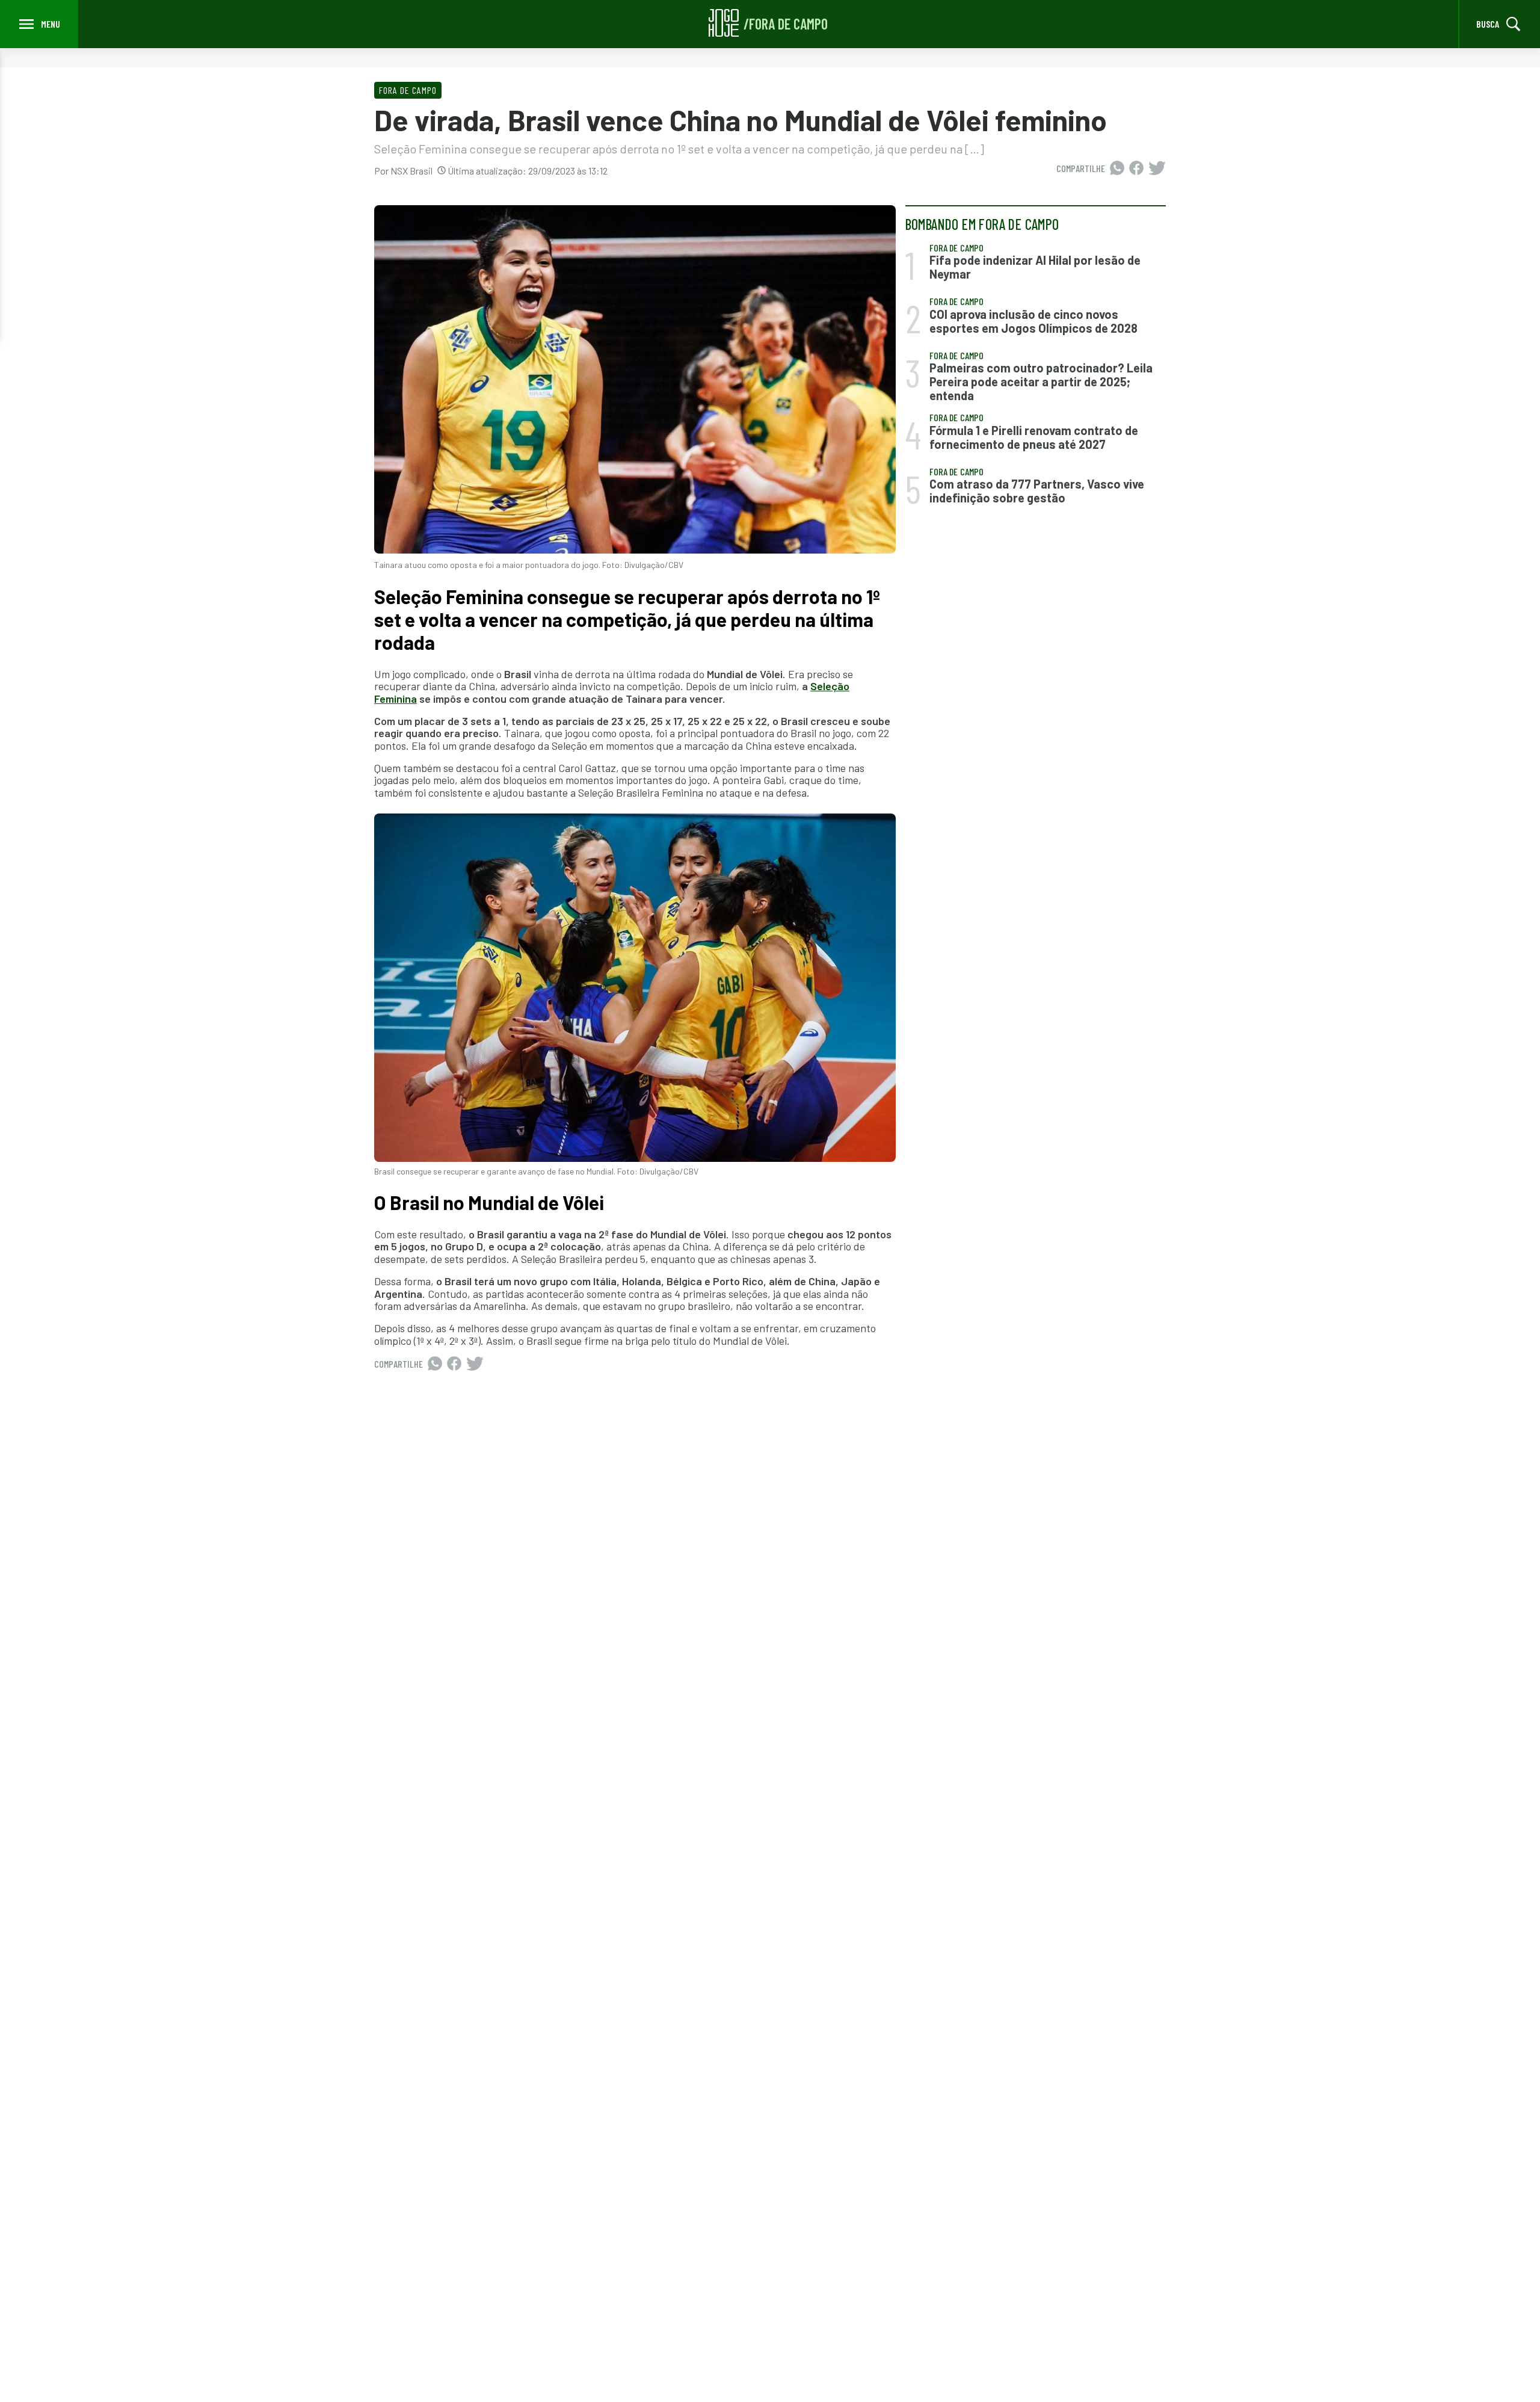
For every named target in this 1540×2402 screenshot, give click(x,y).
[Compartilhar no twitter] (1157, 168)
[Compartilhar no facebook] (1136, 168)
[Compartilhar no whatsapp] (1117, 168)
